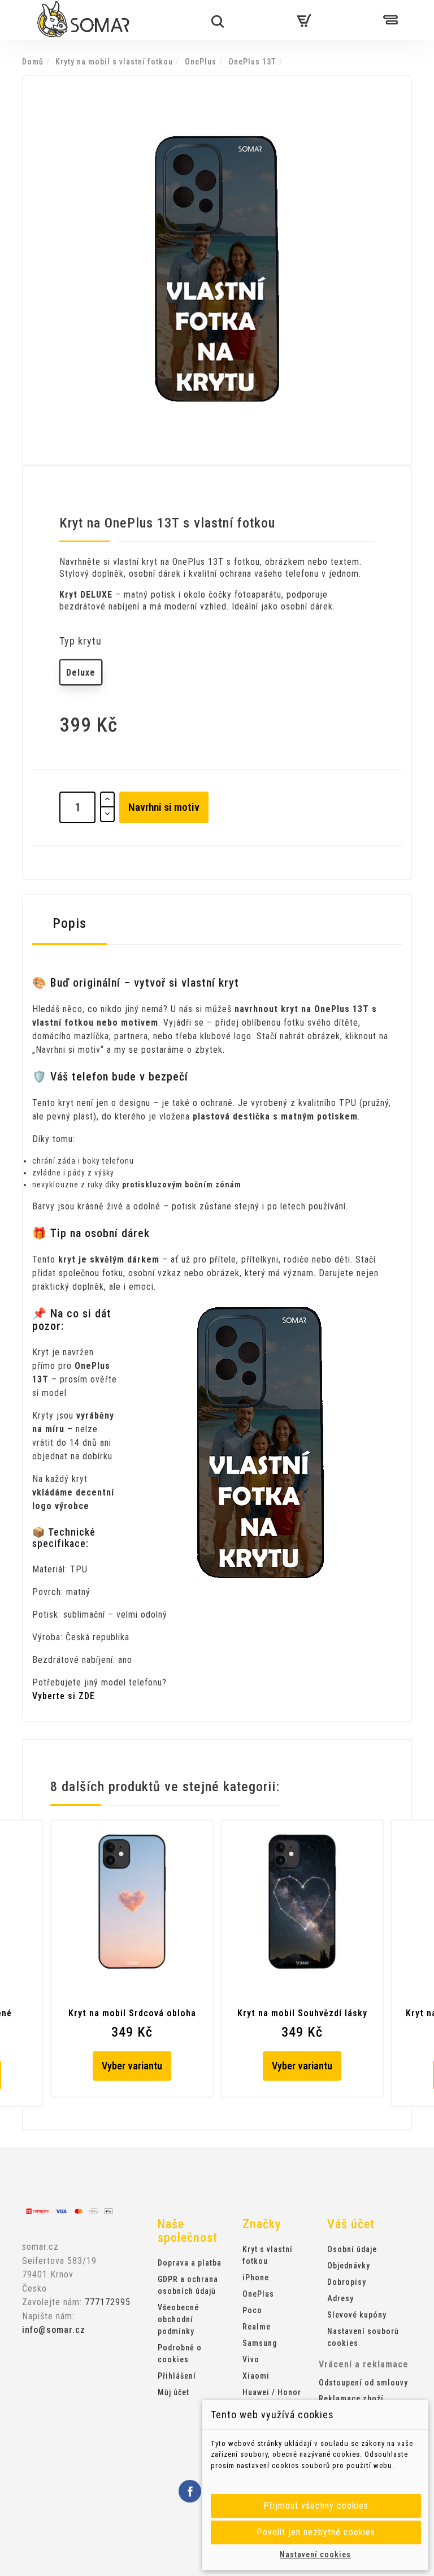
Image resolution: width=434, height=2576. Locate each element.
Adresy (340, 2298)
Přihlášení (177, 2376)
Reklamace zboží (351, 2398)
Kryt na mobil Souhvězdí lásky (302, 2013)
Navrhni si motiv (164, 807)
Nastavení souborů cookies (363, 2337)
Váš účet (351, 2224)
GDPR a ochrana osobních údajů (188, 2285)
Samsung (260, 2343)
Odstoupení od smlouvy (363, 2383)
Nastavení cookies (315, 2555)
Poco (252, 2310)
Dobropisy (347, 2282)
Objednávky (349, 2266)
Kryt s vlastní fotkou (268, 2255)
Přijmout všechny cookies (316, 2506)
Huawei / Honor (272, 2392)
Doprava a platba (190, 2263)
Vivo (251, 2359)
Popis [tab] (70, 923)
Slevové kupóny (357, 2315)
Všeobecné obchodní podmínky (178, 2319)
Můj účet (173, 2392)
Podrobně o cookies (180, 2354)
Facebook (190, 2491)
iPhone (256, 2277)
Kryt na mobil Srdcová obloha (132, 2013)
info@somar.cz (54, 2330)
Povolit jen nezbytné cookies (316, 2532)
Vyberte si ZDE (64, 1696)
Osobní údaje (352, 2249)
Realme (257, 2327)
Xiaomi (256, 2376)
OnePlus (258, 2294)
